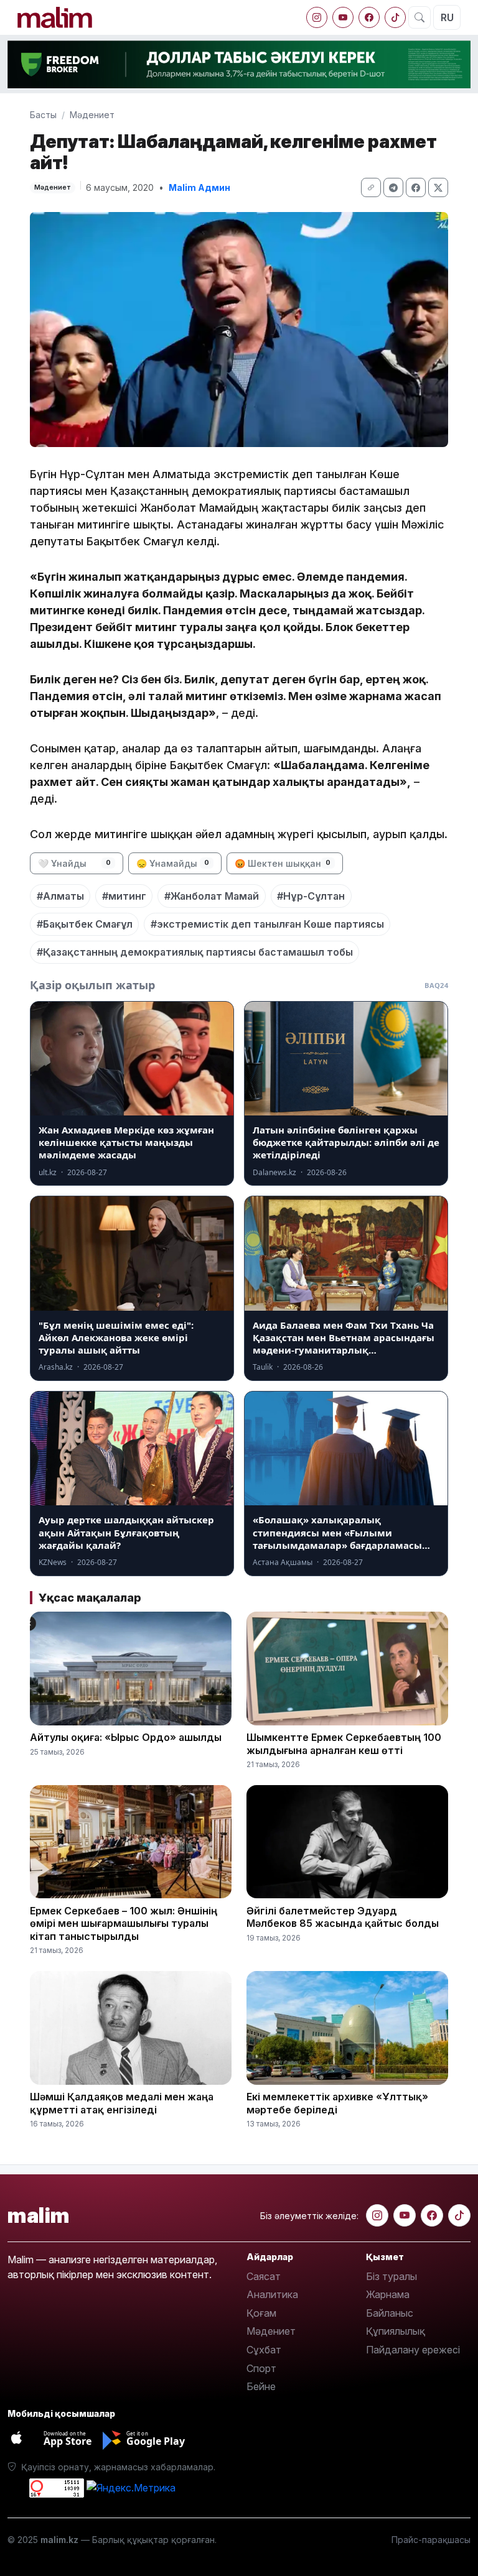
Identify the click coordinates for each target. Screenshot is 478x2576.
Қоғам (261, 2313)
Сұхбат (264, 2350)
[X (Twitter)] (438, 187)
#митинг (124, 896)
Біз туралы (391, 2276)
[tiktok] (395, 17)
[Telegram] (393, 187)
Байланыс (390, 2313)
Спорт (261, 2368)
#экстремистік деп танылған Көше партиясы (267, 924)
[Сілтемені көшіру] (371, 187)
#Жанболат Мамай (212, 896)
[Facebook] (369, 17)
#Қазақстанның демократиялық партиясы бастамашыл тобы (195, 952)
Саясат (264, 2276)
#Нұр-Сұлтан (311, 896)
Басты (43, 115)
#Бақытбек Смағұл (85, 924)
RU (447, 17)
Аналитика (272, 2294)
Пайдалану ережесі (413, 2350)
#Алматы (60, 896)
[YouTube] (343, 17)
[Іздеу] (419, 17)
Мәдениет (92, 115)
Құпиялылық (396, 2331)
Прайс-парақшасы (431, 2540)
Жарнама (388, 2294)
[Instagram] (317, 17)
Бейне (261, 2386)
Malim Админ (199, 187)
